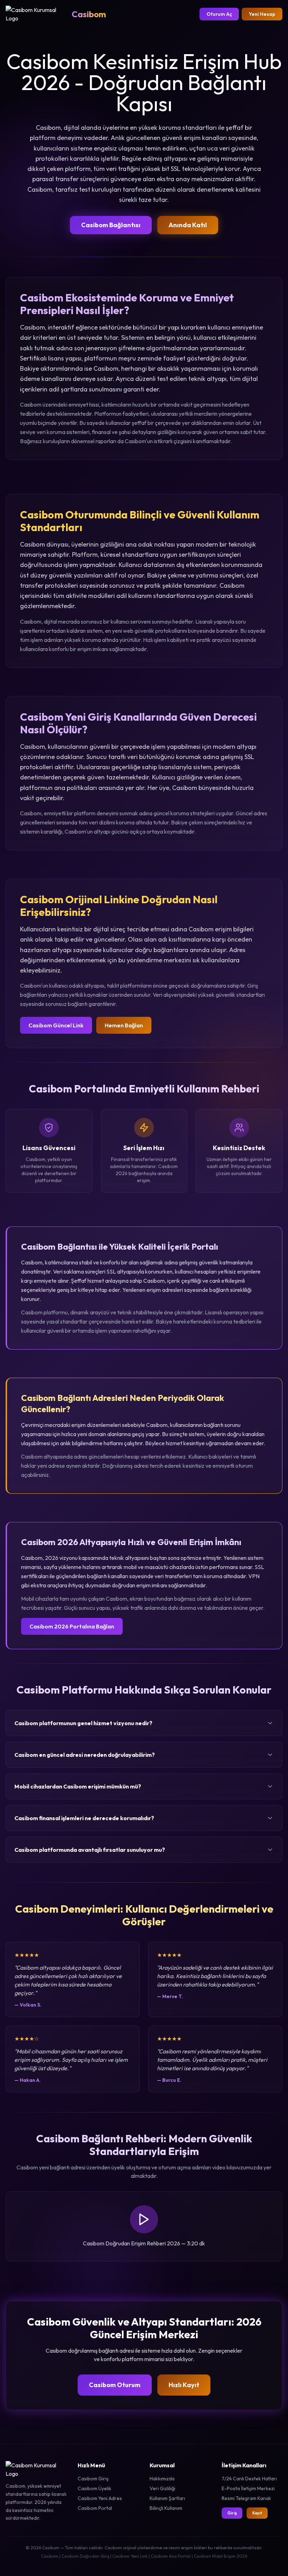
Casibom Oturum (115, 2385)
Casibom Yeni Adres (100, 2498)
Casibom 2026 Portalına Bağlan (72, 1626)
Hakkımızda (162, 2479)
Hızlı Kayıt (184, 2385)
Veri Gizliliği (162, 2488)
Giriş (232, 2513)
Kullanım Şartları (167, 2498)
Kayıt (257, 2513)
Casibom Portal (95, 2508)
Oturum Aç (219, 14)
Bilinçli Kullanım (166, 2508)
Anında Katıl (188, 225)
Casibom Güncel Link (56, 1025)
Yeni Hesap (262, 14)
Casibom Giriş (93, 2479)
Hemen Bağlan (124, 1025)
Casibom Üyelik (94, 2488)
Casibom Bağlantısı (111, 225)
